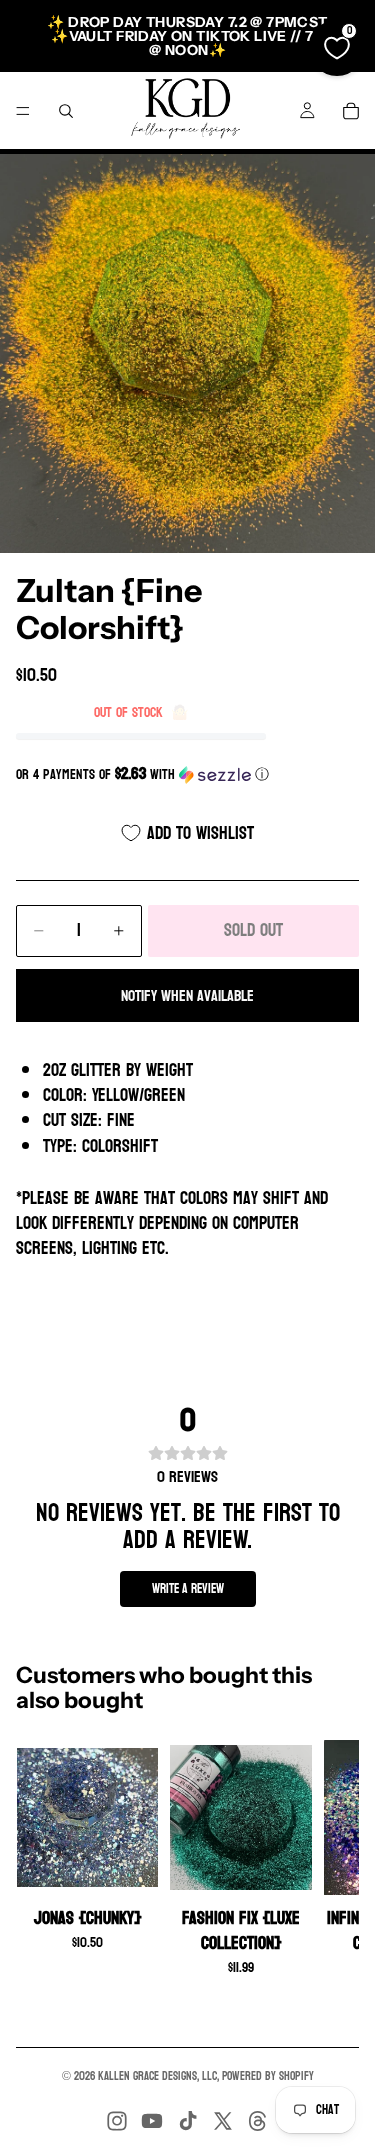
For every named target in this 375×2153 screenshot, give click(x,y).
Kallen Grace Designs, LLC (157, 2076)
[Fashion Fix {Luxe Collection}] (240, 1818)
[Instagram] (117, 2121)
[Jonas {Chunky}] (87, 1818)
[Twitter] (223, 2121)
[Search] (66, 111)
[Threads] (258, 2121)
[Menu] (23, 111)
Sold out (253, 930)
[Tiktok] (188, 2121)
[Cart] (351, 111)
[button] (187, 774)
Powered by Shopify (268, 2076)
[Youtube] (152, 2121)
